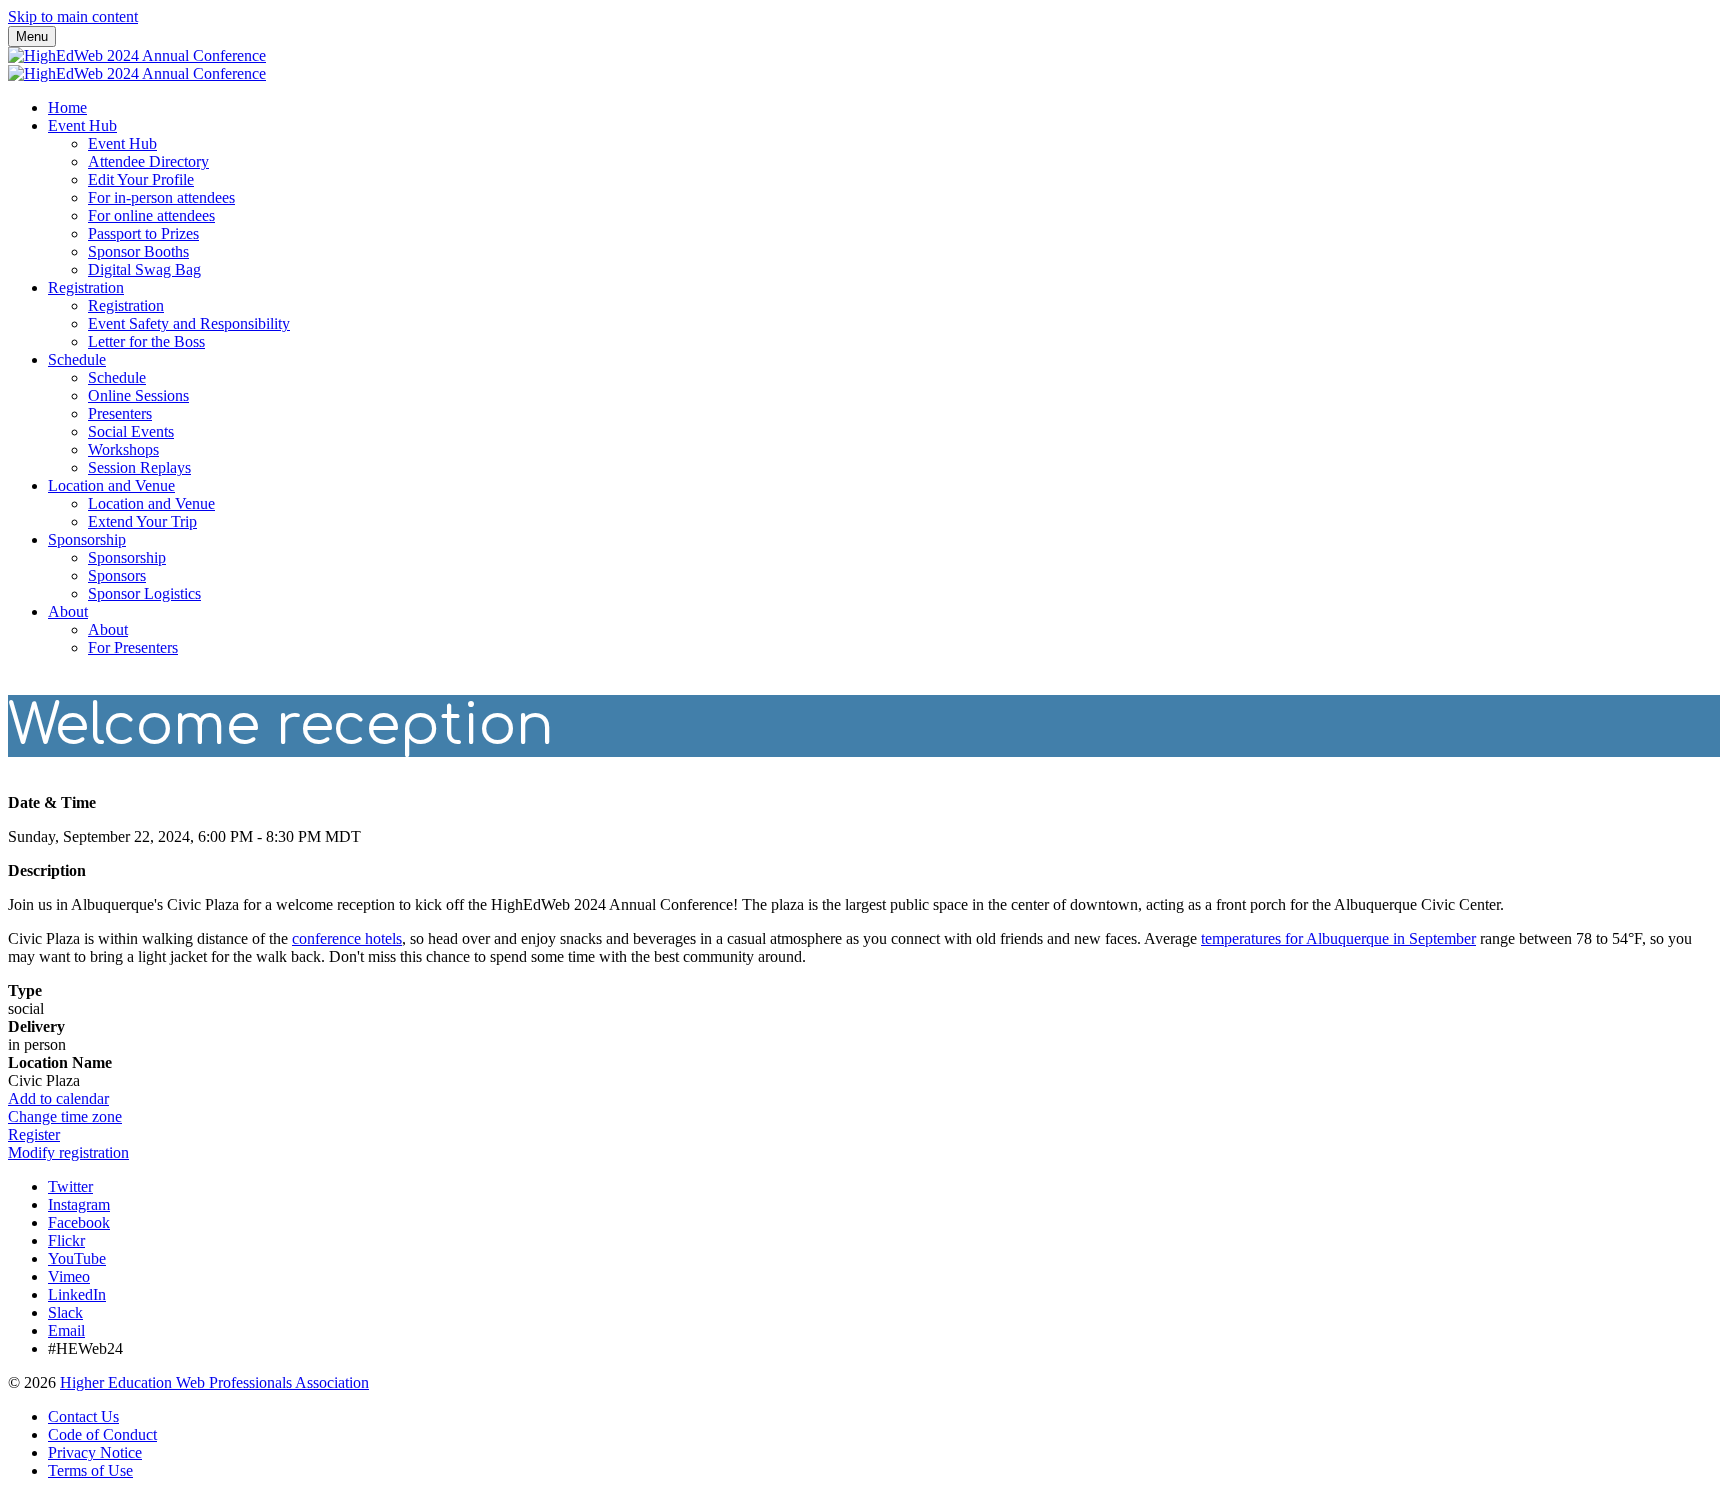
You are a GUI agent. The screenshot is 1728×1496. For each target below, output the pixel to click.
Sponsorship (87, 539)
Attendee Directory (148, 161)
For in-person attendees (161, 197)
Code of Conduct (102, 1434)
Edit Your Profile (141, 179)
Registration (86, 287)
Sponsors (117, 575)
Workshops (123, 449)
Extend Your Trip (142, 521)
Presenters (120, 413)
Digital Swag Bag (144, 269)
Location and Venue (111, 485)
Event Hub (82, 125)
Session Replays (139, 467)
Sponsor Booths (138, 251)
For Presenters (133, 647)
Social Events (131, 431)
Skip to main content (73, 16)
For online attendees (151, 215)
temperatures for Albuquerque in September (1338, 938)
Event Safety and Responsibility (189, 323)
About (68, 611)
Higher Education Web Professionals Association (214, 1382)
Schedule (77, 359)
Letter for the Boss (146, 341)
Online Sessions (138, 395)
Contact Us (83, 1416)
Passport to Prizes (143, 233)
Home (67, 107)
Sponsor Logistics (144, 593)
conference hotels (347, 938)
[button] (58, 1098)
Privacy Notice (95, 1452)
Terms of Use (90, 1470)
